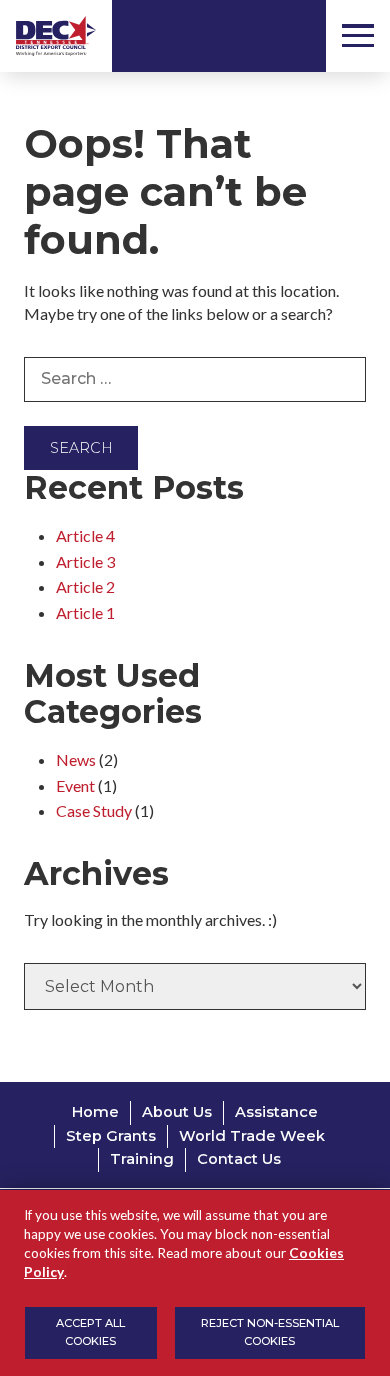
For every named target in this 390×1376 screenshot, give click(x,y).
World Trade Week (252, 1136)
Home (95, 1112)
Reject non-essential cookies (270, 1332)
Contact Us (239, 1159)
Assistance (276, 1112)
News (76, 759)
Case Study (94, 810)
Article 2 (85, 586)
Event (75, 785)
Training (142, 1159)
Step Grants (111, 1136)
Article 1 (85, 612)
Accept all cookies (90, 1332)
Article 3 (85, 561)
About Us (177, 1112)
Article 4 (85, 535)
